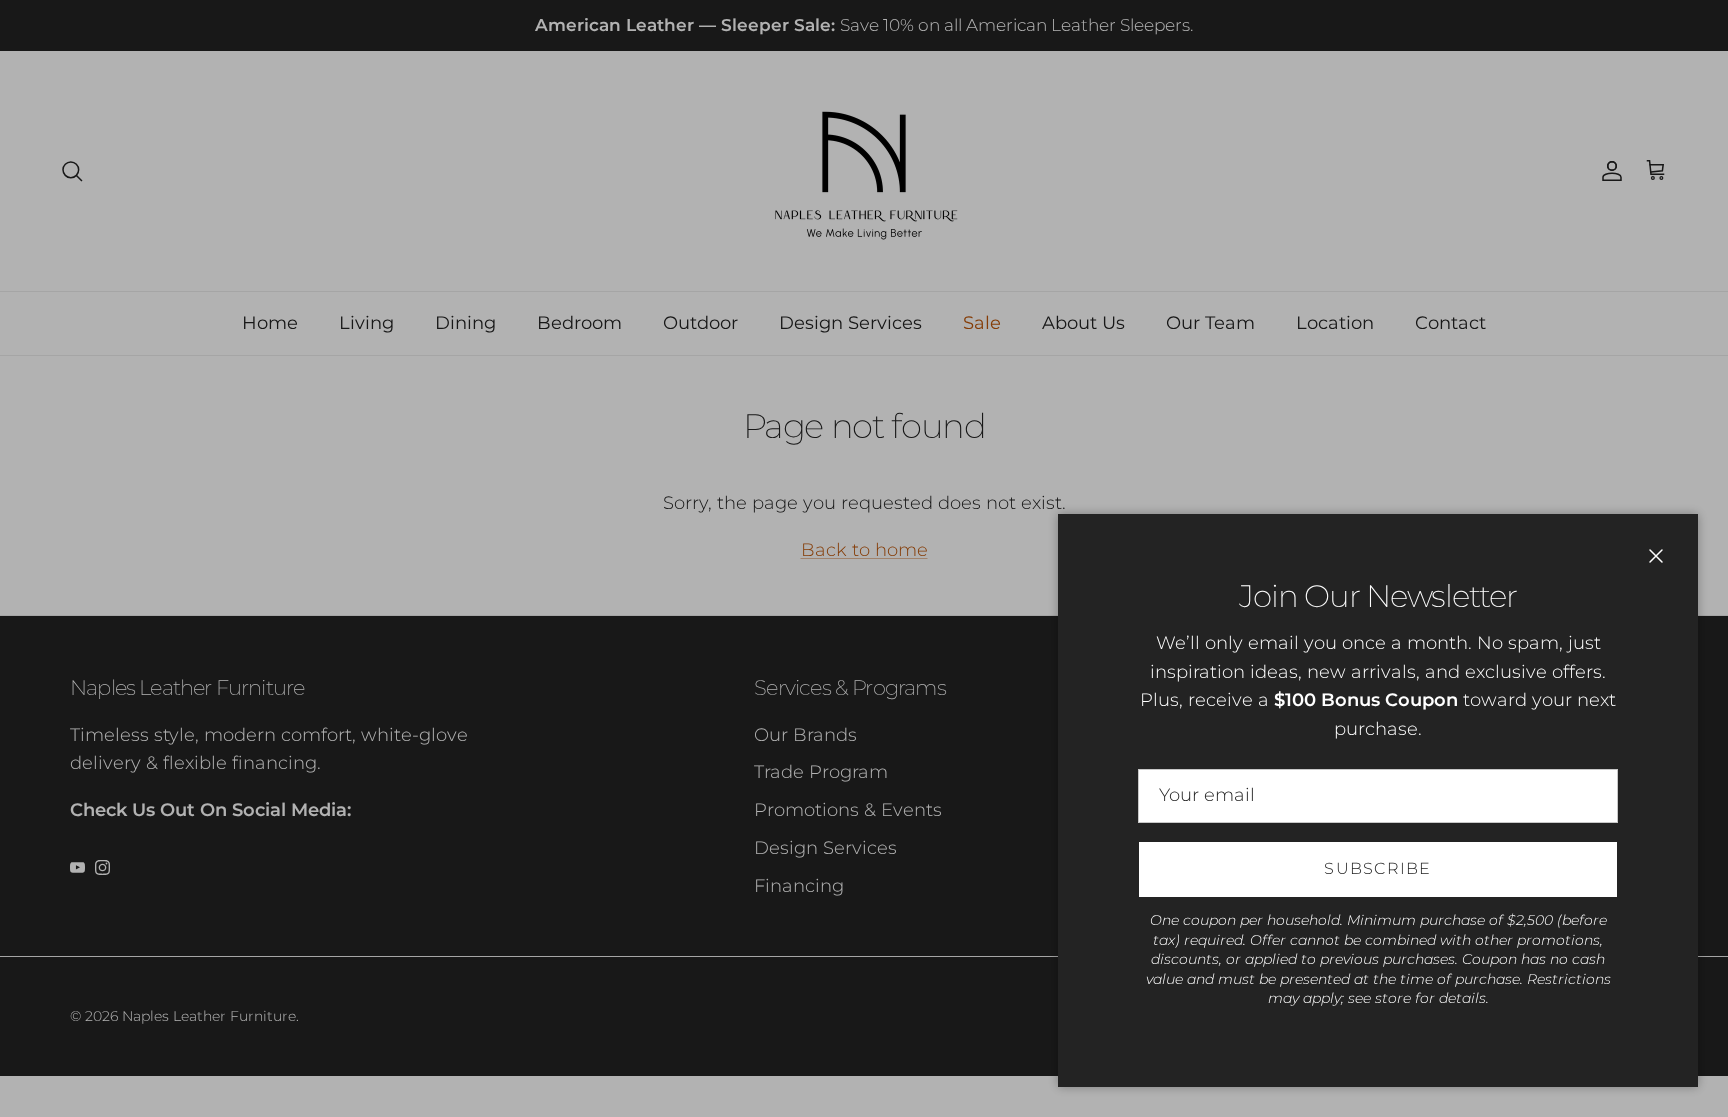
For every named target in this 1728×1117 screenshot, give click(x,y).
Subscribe (1378, 868)
